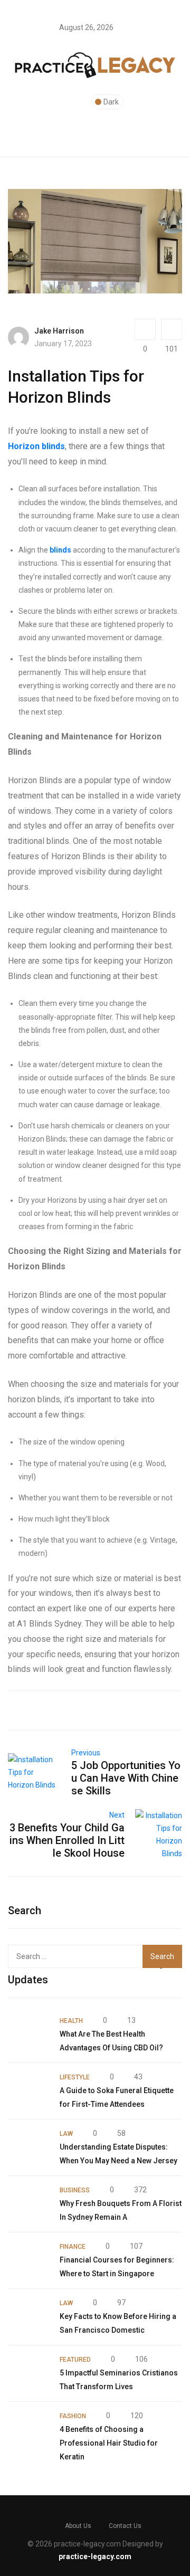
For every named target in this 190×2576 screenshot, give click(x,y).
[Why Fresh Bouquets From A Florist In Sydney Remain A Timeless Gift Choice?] (28, 2204)
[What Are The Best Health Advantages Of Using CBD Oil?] (28, 2035)
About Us (78, 2526)
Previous (86, 1753)
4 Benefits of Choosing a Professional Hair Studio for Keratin (109, 2443)
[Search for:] (78, 1956)
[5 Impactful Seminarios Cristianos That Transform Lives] (28, 2373)
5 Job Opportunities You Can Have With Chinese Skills (126, 1778)
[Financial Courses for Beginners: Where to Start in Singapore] (28, 2260)
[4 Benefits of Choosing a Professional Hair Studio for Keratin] (28, 2430)
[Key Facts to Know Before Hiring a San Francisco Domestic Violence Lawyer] (28, 2317)
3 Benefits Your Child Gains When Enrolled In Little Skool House (67, 1840)
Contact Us (125, 2526)
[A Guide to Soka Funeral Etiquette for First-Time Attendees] (28, 2091)
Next (117, 1815)
